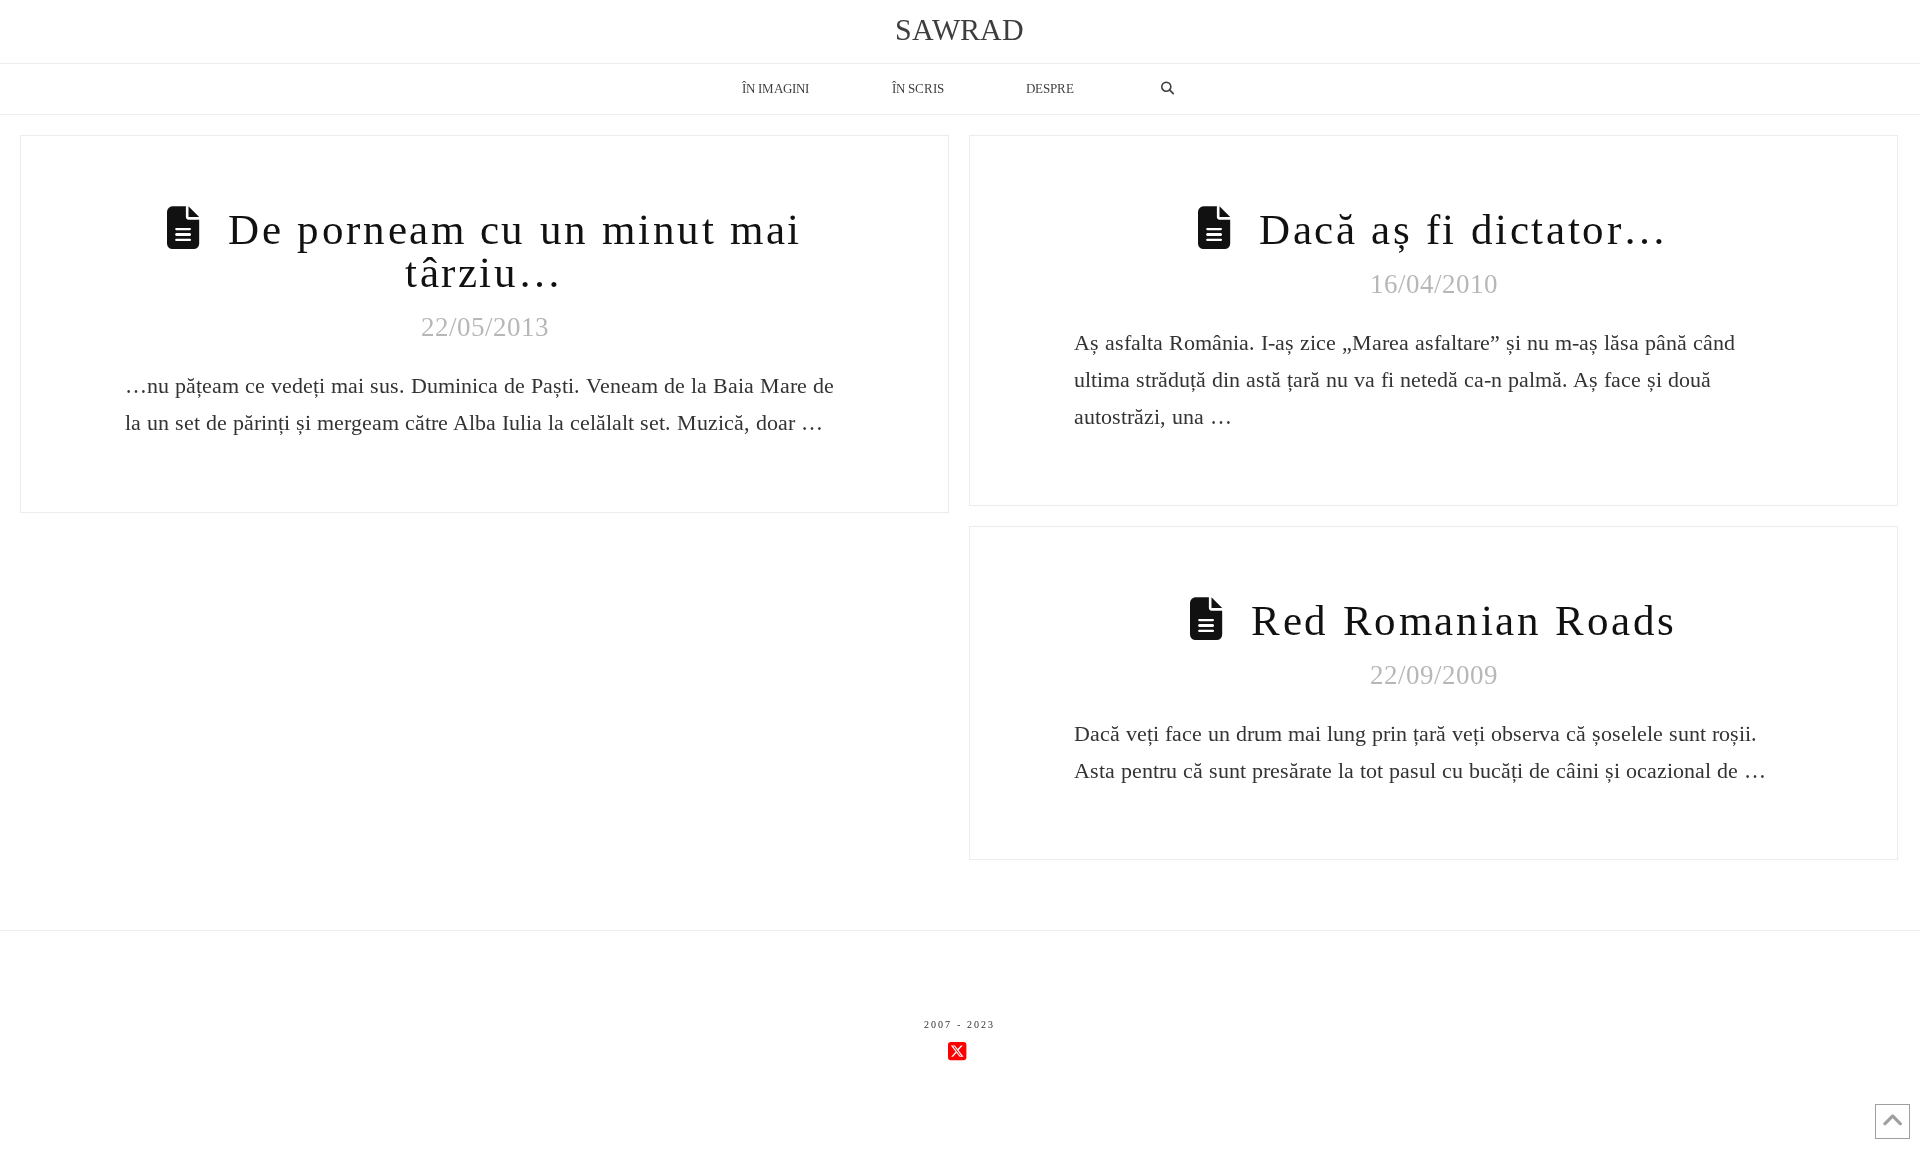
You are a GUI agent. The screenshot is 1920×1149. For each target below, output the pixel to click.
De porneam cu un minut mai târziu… (514, 251)
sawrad (959, 30)
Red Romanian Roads (1464, 620)
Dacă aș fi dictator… (1464, 229)
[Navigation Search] (1167, 89)
